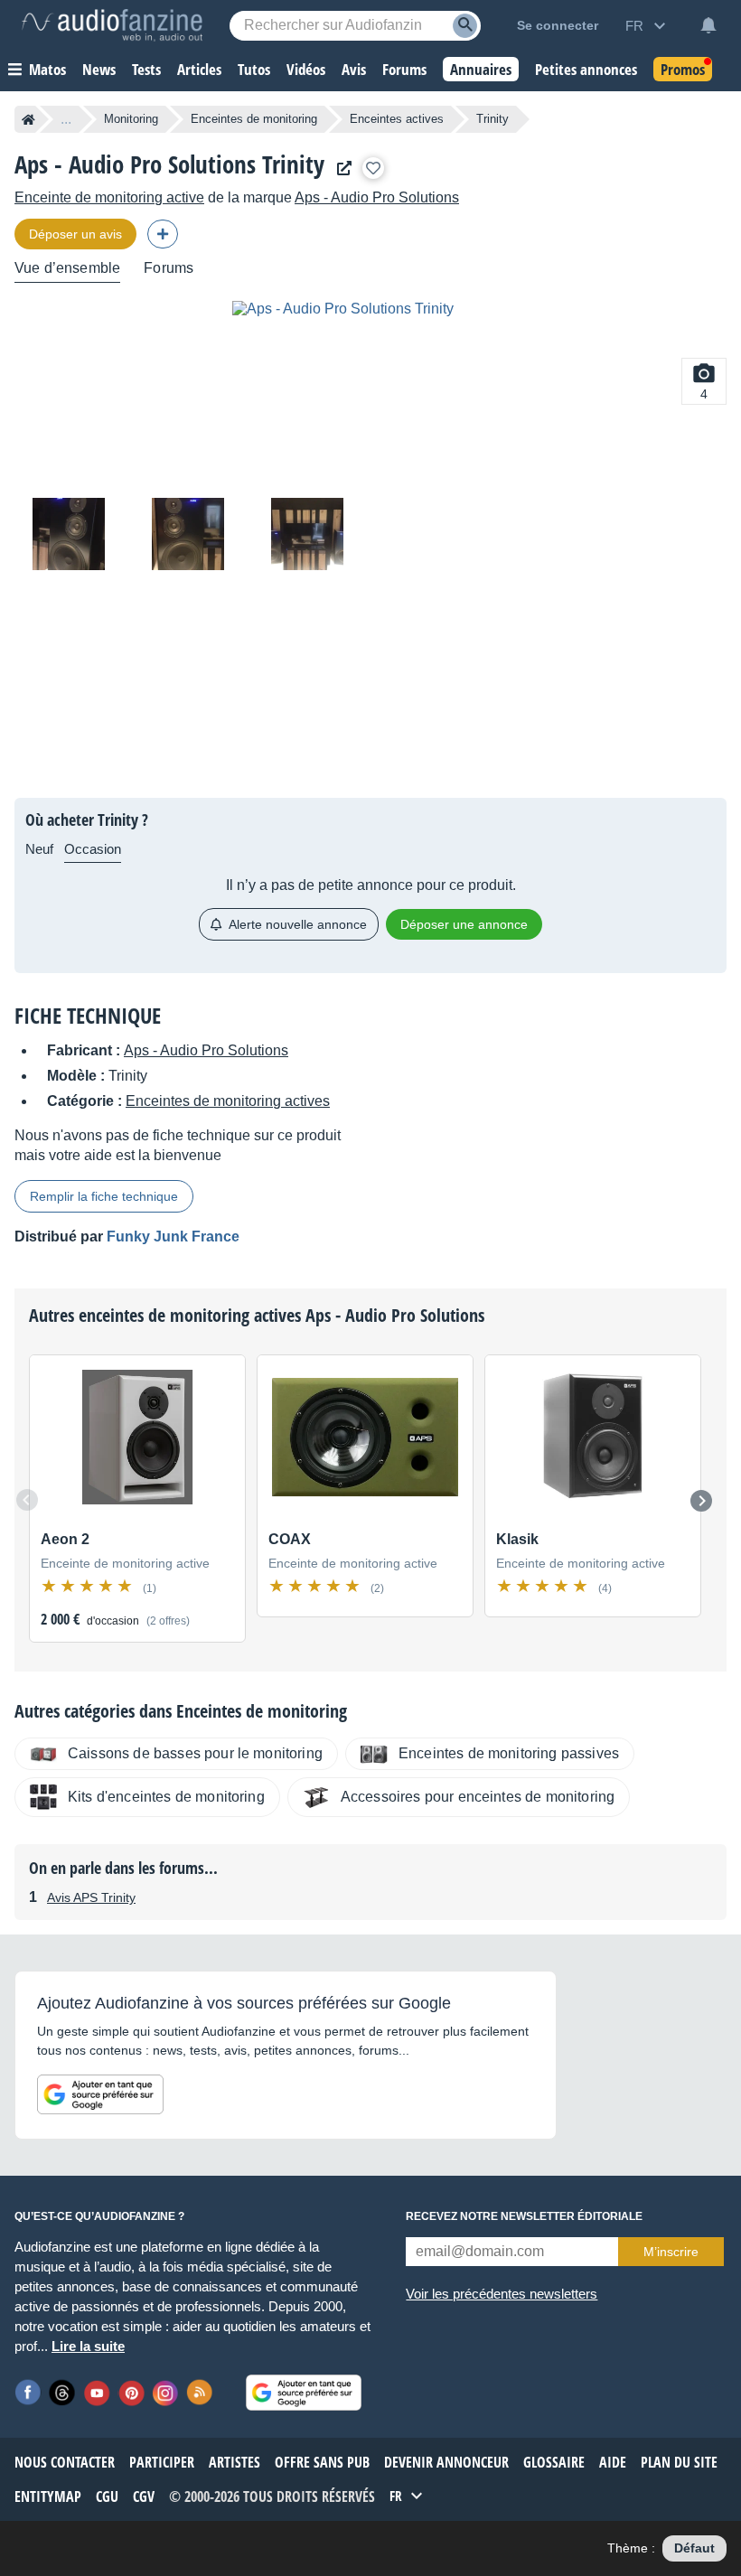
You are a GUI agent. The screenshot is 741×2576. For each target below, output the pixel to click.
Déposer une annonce (464, 924)
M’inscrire (671, 2252)
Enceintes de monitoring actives (228, 1101)
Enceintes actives (397, 119)
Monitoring (131, 119)
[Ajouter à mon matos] (373, 168)
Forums (169, 268)
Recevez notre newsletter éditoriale (524, 2216)
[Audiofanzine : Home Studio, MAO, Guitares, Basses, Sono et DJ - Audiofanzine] (112, 25)
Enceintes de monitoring (254, 119)
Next (701, 1501)
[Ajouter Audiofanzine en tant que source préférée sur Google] (100, 2094)
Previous (27, 1500)
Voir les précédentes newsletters (502, 2294)
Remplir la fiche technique (104, 1196)
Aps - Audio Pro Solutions (377, 197)
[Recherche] (465, 26)
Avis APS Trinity (91, 1897)
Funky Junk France (173, 1236)
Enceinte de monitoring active (109, 197)
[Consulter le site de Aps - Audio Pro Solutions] (340, 169)
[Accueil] (28, 119)
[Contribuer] (163, 234)
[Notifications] (708, 25)
